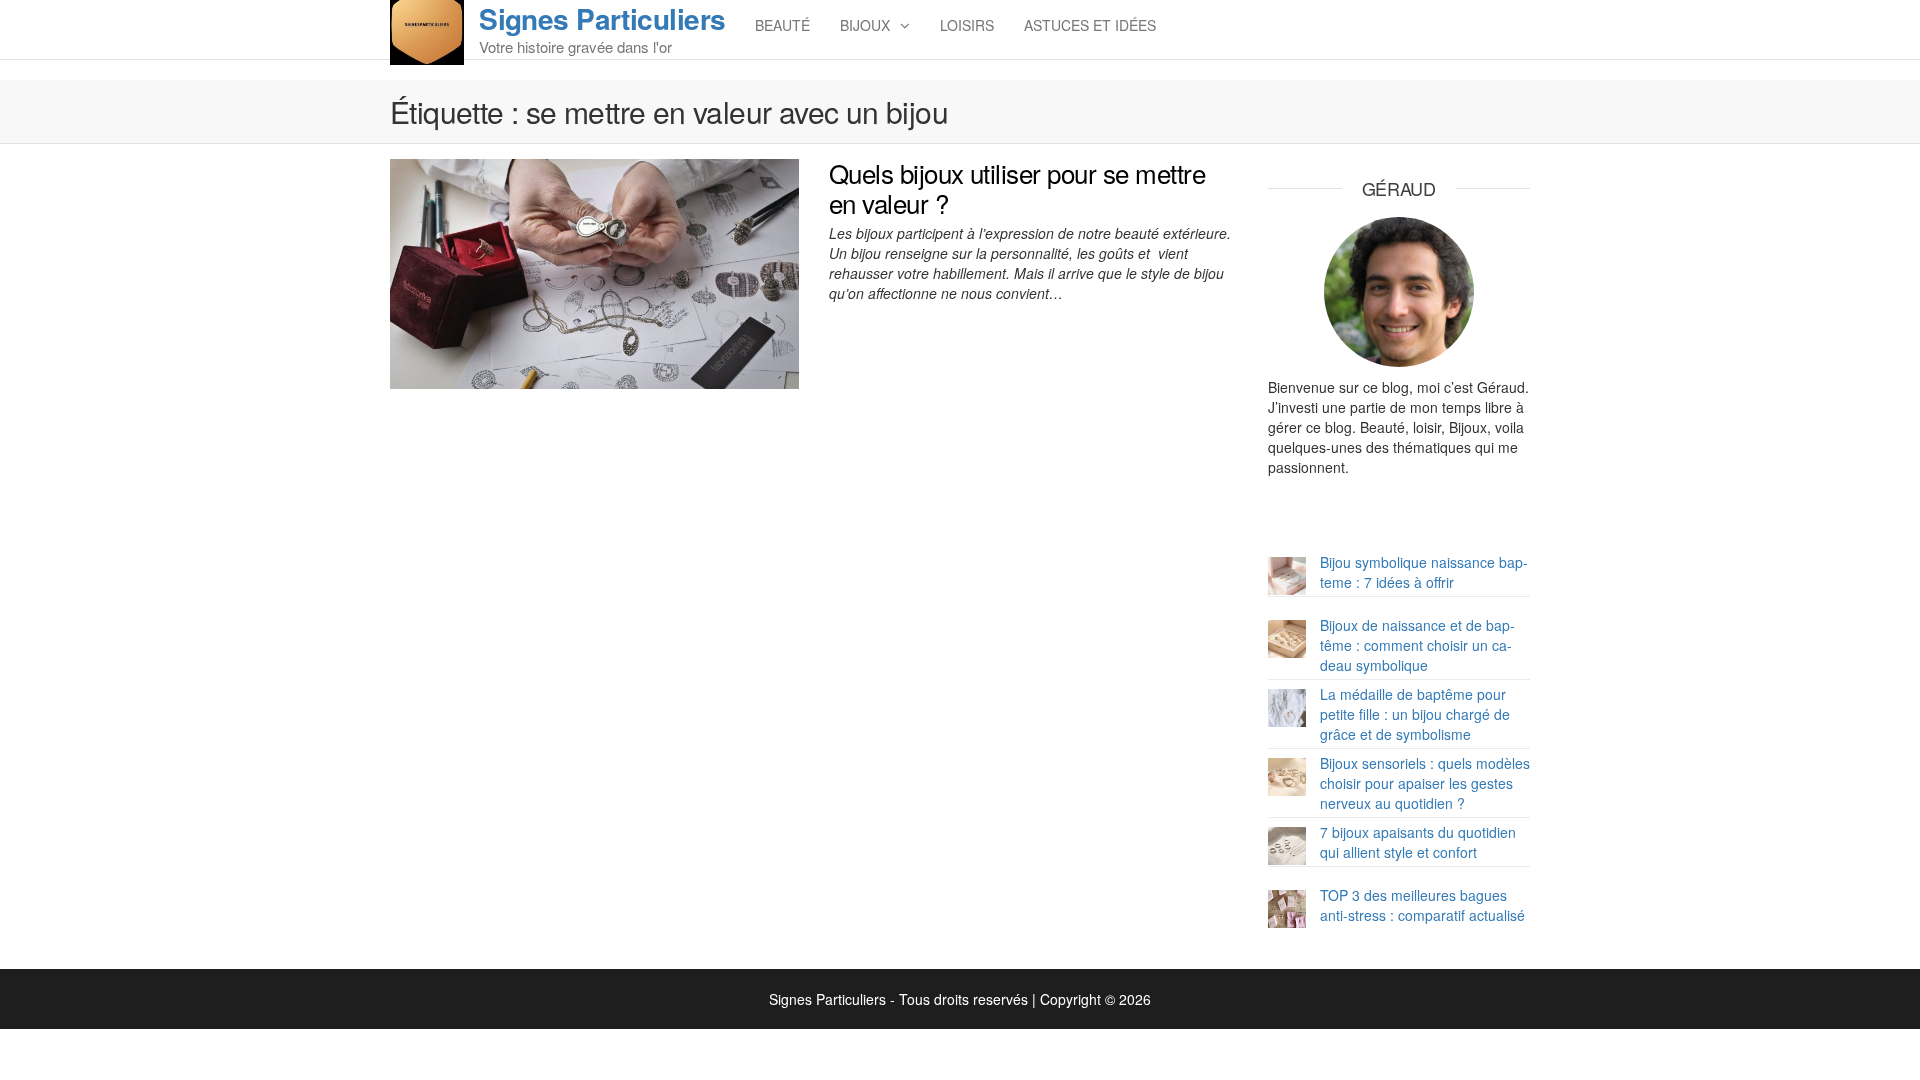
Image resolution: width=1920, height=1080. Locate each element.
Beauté (782, 25)
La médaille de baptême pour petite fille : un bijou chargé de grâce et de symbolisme (1415, 714)
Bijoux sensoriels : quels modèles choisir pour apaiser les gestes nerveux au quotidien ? (1425, 783)
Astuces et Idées (1090, 25)
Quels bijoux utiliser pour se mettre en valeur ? (1017, 187)
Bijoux (865, 25)
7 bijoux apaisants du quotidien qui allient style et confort (1418, 842)
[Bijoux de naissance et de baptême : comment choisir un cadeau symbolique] (1287, 639)
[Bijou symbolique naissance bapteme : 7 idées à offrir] (1287, 576)
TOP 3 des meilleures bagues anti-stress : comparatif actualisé (1422, 905)
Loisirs (967, 25)
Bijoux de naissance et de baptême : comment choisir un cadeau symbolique (1417, 645)
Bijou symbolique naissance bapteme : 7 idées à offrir (1424, 572)
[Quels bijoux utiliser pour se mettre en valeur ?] (594, 272)
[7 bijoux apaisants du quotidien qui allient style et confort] (1287, 846)
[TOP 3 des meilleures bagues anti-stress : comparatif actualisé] (1287, 909)
